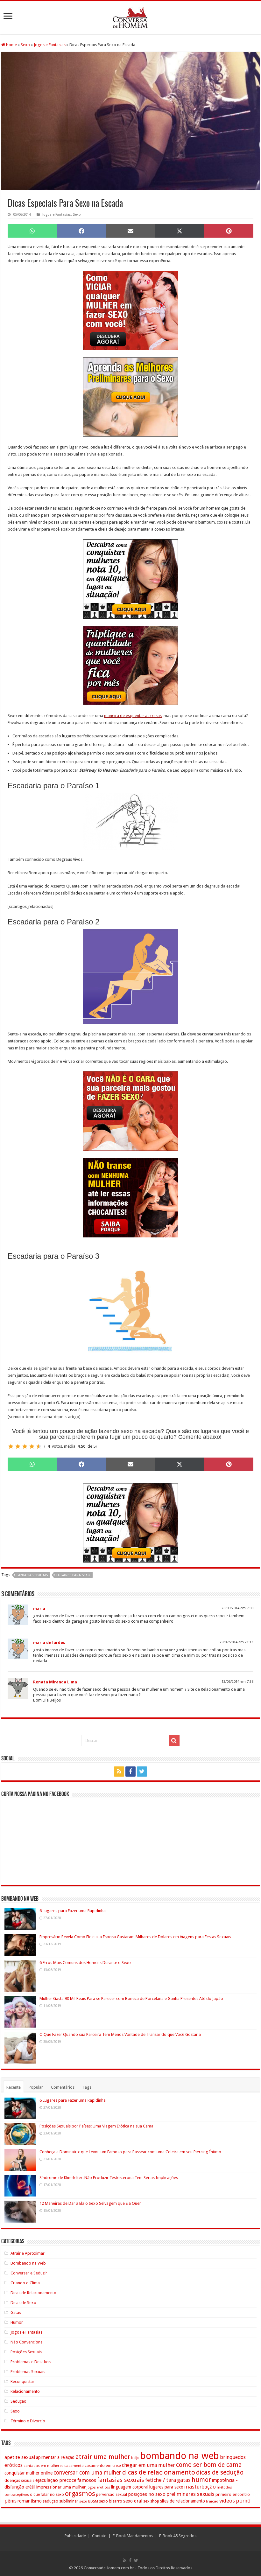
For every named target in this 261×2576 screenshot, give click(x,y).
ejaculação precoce (56, 2480)
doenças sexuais (19, 2480)
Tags (87, 2087)
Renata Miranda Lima (55, 1682)
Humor (17, 2322)
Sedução (18, 2401)
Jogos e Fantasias (50, 45)
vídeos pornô (235, 2501)
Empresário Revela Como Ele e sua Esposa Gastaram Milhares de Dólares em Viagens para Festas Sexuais (135, 1937)
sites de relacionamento (183, 2501)
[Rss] (119, 1772)
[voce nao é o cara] (130, 1111)
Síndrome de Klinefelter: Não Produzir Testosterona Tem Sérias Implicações (109, 2178)
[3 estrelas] (25, 1446)
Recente (14, 2087)
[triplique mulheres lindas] (130, 665)
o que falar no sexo (47, 2495)
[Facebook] (130, 1772)
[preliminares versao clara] (130, 397)
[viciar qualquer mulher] (130, 310)
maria (39, 1608)
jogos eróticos (98, 2487)
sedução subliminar (60, 2501)
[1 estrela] (11, 1446)
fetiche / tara (161, 2480)
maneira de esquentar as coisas (133, 716)
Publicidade (75, 2536)
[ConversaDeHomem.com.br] (130, 17)
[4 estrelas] (32, 1446)
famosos (87, 2480)
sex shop (151, 2501)
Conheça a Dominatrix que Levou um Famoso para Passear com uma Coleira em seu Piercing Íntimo (130, 2152)
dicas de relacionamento (159, 2472)
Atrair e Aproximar (28, 2253)
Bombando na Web (28, 2263)
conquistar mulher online (28, 2473)
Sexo (25, 45)
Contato (99, 2536)
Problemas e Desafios (31, 2362)
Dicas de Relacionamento (33, 2293)
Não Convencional (27, 2342)
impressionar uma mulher (61, 2487)
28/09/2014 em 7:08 (237, 1608)
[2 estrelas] (18, 1446)
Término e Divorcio (28, 2421)
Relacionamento (25, 2391)
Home (11, 45)
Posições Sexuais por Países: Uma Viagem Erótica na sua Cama (96, 2126)
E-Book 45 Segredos (178, 2536)
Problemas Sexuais (28, 2372)
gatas (184, 2480)
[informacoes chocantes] (130, 1197)
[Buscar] (174, 1741)
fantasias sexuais (32, 1575)
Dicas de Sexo (23, 2303)
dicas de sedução (220, 2472)
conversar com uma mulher (87, 2473)
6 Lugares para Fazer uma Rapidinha (73, 1911)
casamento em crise (103, 2466)
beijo (135, 2458)
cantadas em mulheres (43, 2466)
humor (201, 2480)
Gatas (16, 2312)
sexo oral (133, 2501)
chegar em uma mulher (148, 2465)
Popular (36, 2087)
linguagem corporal (130, 2487)
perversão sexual (112, 2495)
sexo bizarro (111, 2501)
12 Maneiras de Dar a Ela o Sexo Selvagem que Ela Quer (90, 2203)
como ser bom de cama (209, 2465)
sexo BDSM (89, 2501)
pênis (11, 2501)
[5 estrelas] (39, 1446)
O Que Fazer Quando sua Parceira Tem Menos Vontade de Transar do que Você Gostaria (120, 2034)
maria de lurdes (49, 1643)
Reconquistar (22, 2381)
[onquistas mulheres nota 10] (130, 579)
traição (212, 2501)
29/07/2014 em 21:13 (236, 1642)
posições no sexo (147, 2494)
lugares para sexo (73, 1575)
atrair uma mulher (103, 2457)
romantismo (30, 2501)
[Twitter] (142, 1772)
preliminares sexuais (190, 2494)
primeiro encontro (233, 2494)
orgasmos (80, 2494)
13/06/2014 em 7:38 (237, 1682)
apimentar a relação (55, 2457)
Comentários (63, 2087)
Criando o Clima (25, 2283)
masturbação (200, 2487)
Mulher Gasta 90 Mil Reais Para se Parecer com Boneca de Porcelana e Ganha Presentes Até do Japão (131, 1998)
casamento (74, 2466)
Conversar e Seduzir (29, 2273)
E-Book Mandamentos (133, 2536)
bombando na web (180, 2456)
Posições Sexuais (26, 2352)
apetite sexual (20, 2457)
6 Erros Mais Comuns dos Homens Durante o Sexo (85, 1963)
